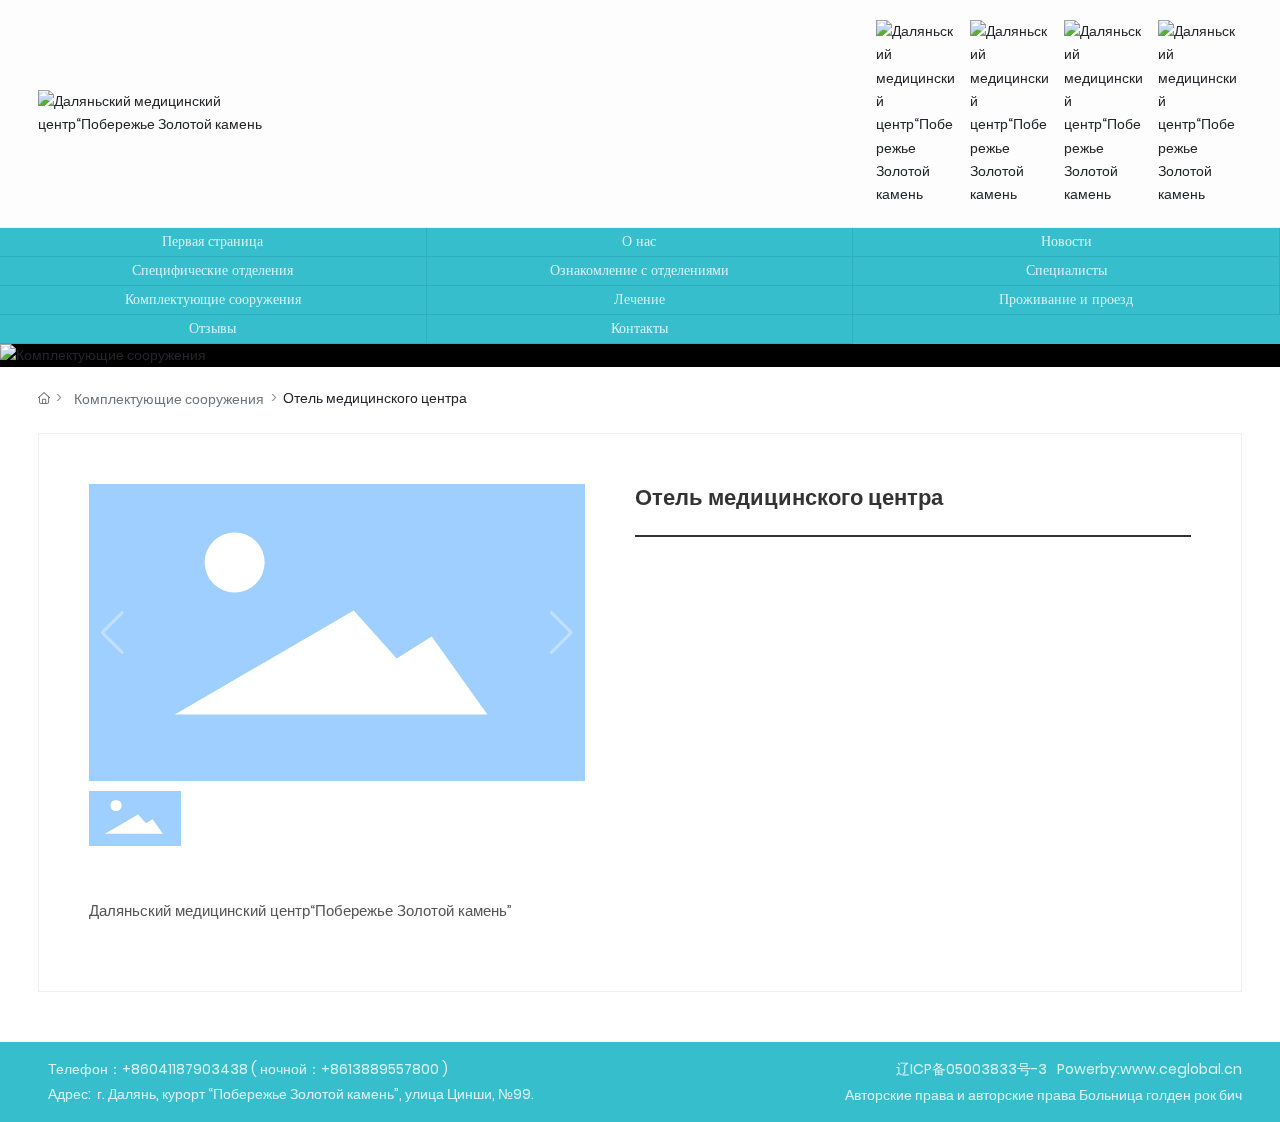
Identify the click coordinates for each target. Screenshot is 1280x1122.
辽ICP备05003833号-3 (971, 1069)
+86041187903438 (185, 1069)
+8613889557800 (380, 1069)
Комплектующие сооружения (169, 399)
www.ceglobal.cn (1181, 1069)
